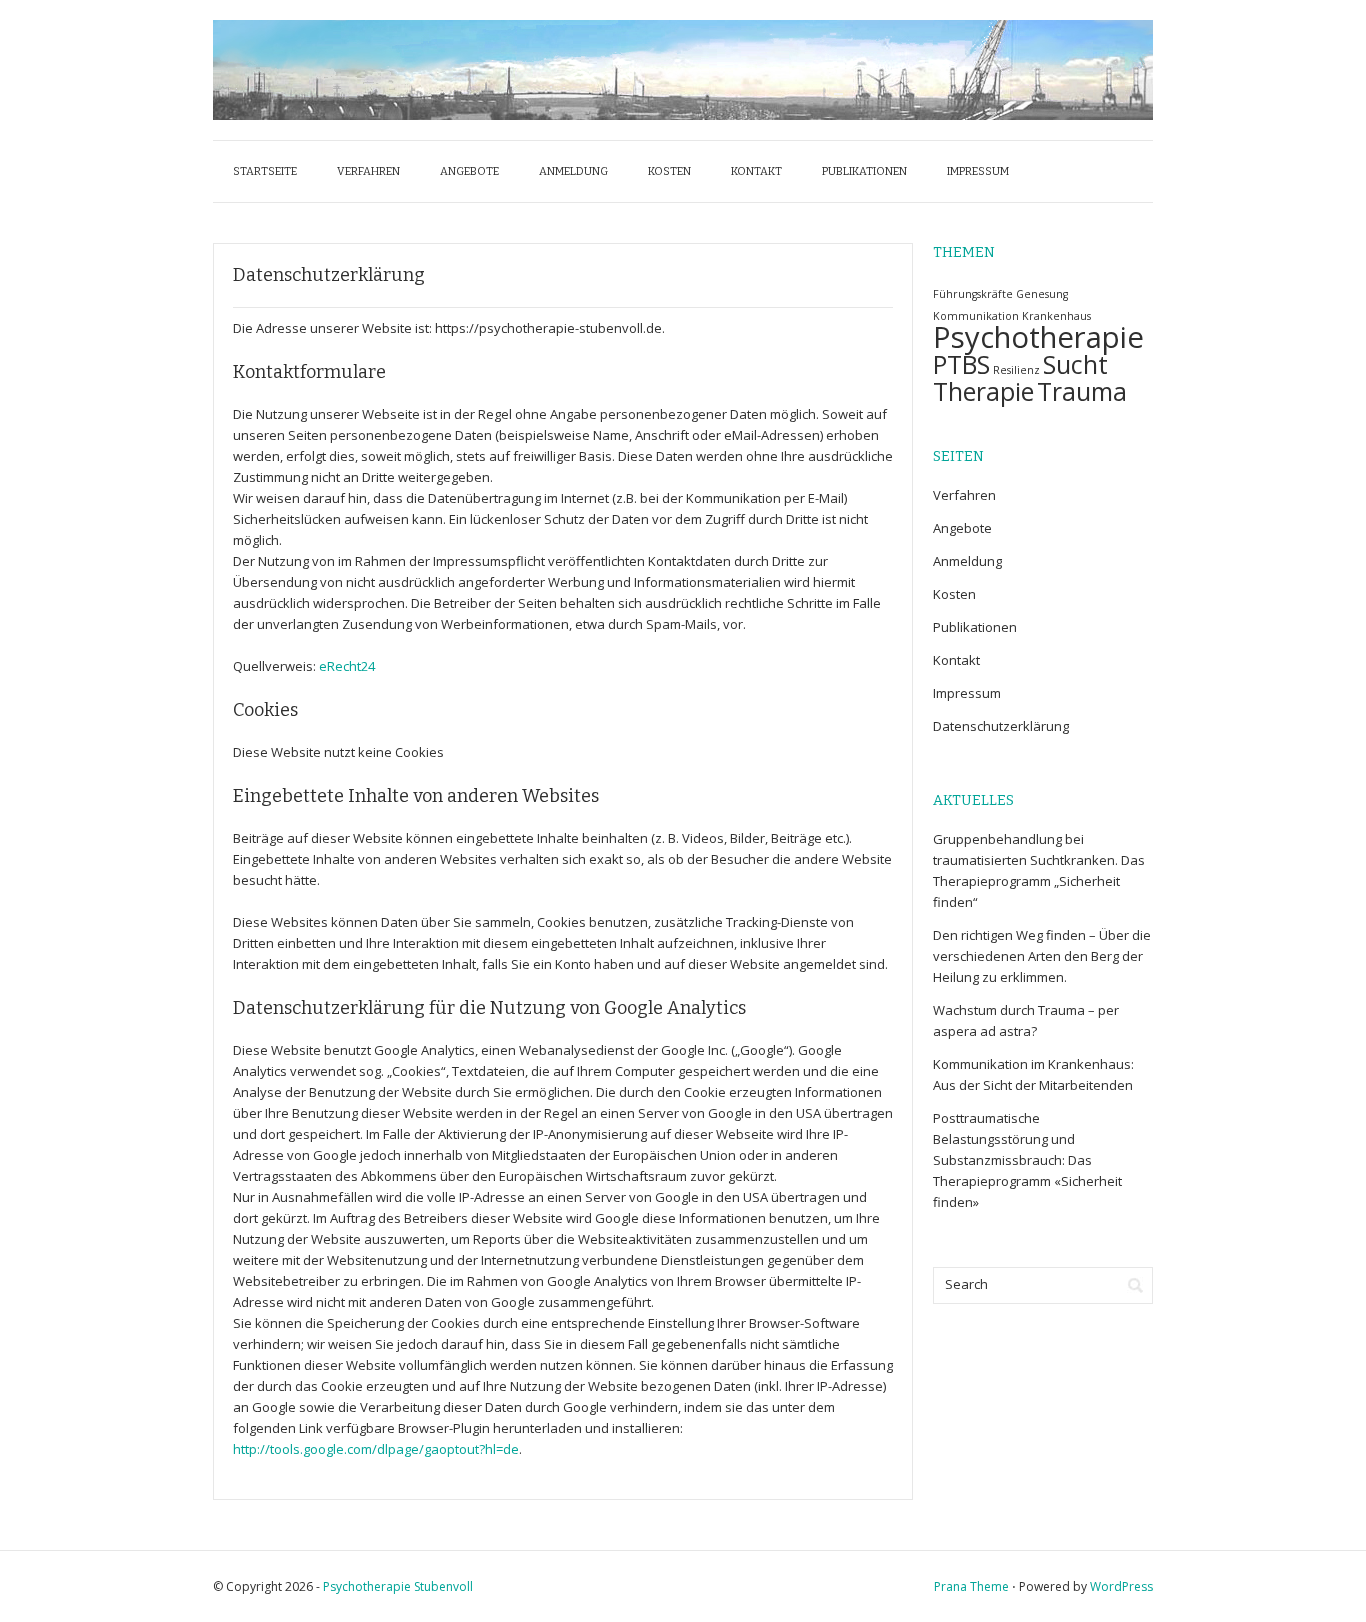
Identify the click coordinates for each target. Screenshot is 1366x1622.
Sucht (1075, 364)
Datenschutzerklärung (1001, 726)
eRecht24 (347, 666)
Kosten (669, 171)
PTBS (961, 364)
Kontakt (756, 171)
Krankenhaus (1056, 316)
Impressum (978, 171)
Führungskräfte (973, 294)
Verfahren (368, 171)
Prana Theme (971, 1586)
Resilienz (1016, 370)
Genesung (1042, 294)
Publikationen (864, 171)
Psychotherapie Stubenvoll (398, 1586)
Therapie (983, 391)
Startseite (265, 171)
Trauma (1082, 391)
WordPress (1121, 1586)
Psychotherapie (1038, 337)
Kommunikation (976, 316)
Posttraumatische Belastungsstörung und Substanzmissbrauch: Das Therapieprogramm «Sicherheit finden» (1027, 1160)
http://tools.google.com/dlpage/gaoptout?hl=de (376, 1449)
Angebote (469, 171)
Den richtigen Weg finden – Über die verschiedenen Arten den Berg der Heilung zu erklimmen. (1042, 956)
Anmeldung (573, 171)
